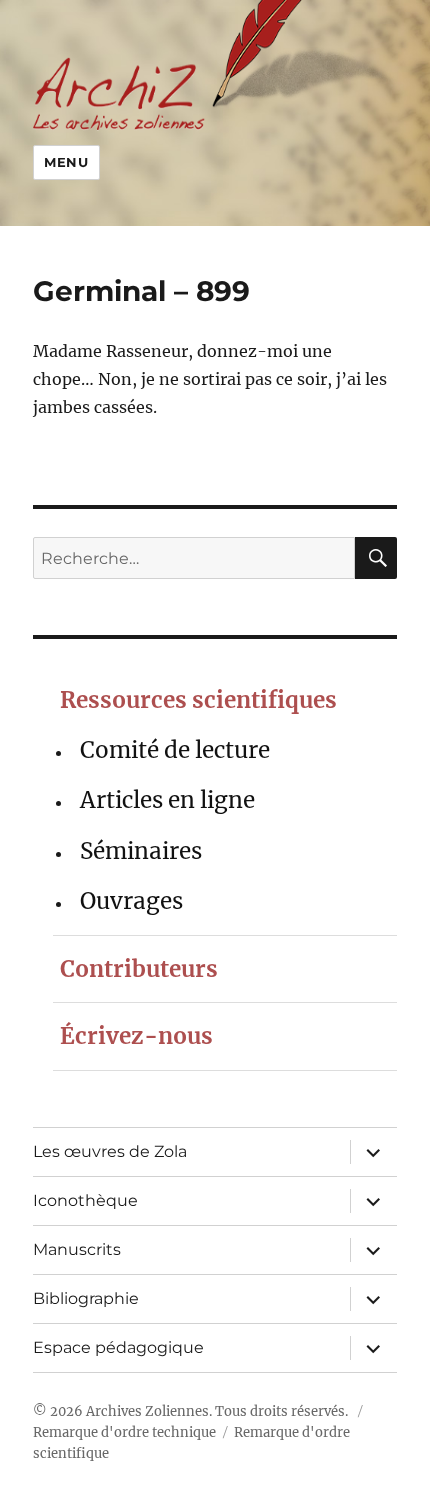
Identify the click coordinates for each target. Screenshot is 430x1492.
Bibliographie (86, 1298)
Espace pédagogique (118, 1347)
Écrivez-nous (136, 1036)
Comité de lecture (175, 750)
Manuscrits (77, 1249)
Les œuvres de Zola (110, 1151)
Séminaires (141, 851)
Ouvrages (131, 901)
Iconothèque (85, 1200)
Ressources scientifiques (198, 700)
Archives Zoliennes (147, 1411)
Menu (66, 162)
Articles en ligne (167, 800)
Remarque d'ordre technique (124, 1432)
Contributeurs (139, 969)
